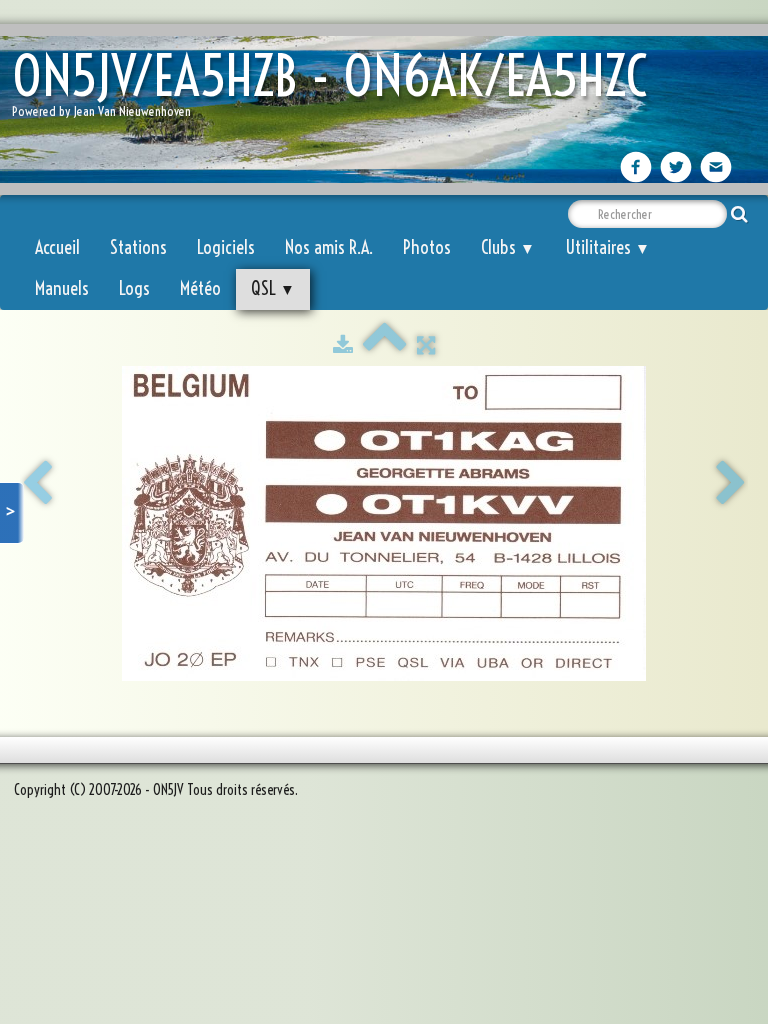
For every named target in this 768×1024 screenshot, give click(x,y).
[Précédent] (37, 484)
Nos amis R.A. (329, 247)
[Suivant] (731, 484)
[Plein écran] (426, 345)
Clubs (508, 247)
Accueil (57, 247)
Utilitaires (607, 247)
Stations (138, 247)
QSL (273, 288)
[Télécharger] (343, 345)
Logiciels (226, 247)
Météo (200, 288)
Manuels (62, 288)
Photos (427, 247)
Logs (134, 288)
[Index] (385, 345)
